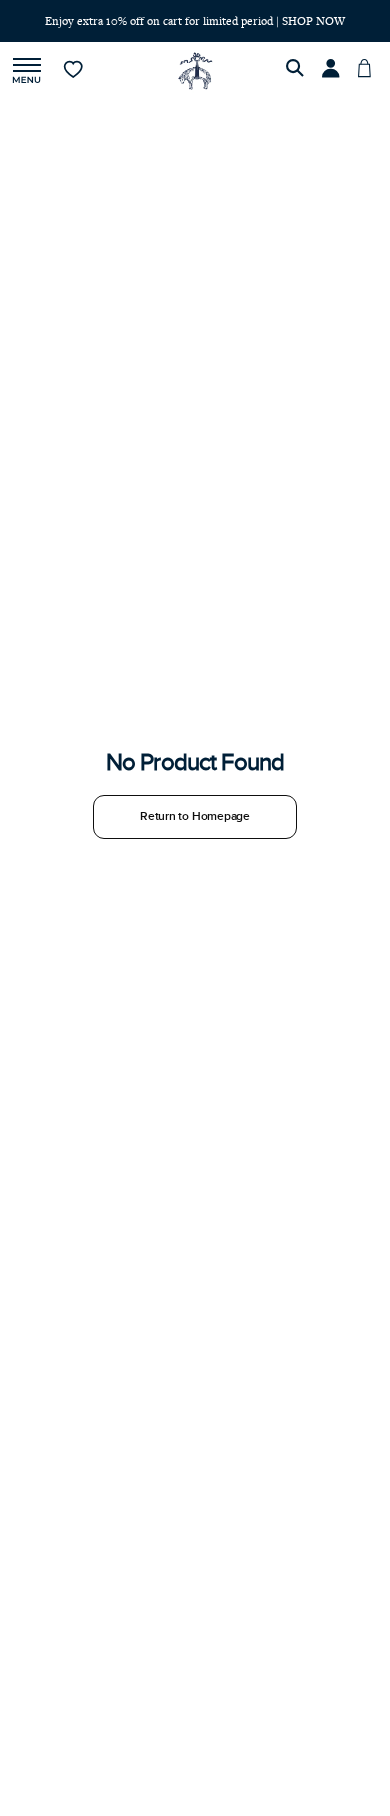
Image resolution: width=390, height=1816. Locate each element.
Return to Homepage (195, 816)
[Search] (298, 71)
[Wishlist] (74, 71)
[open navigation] (27, 71)
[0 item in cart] (370, 71)
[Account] (334, 71)
